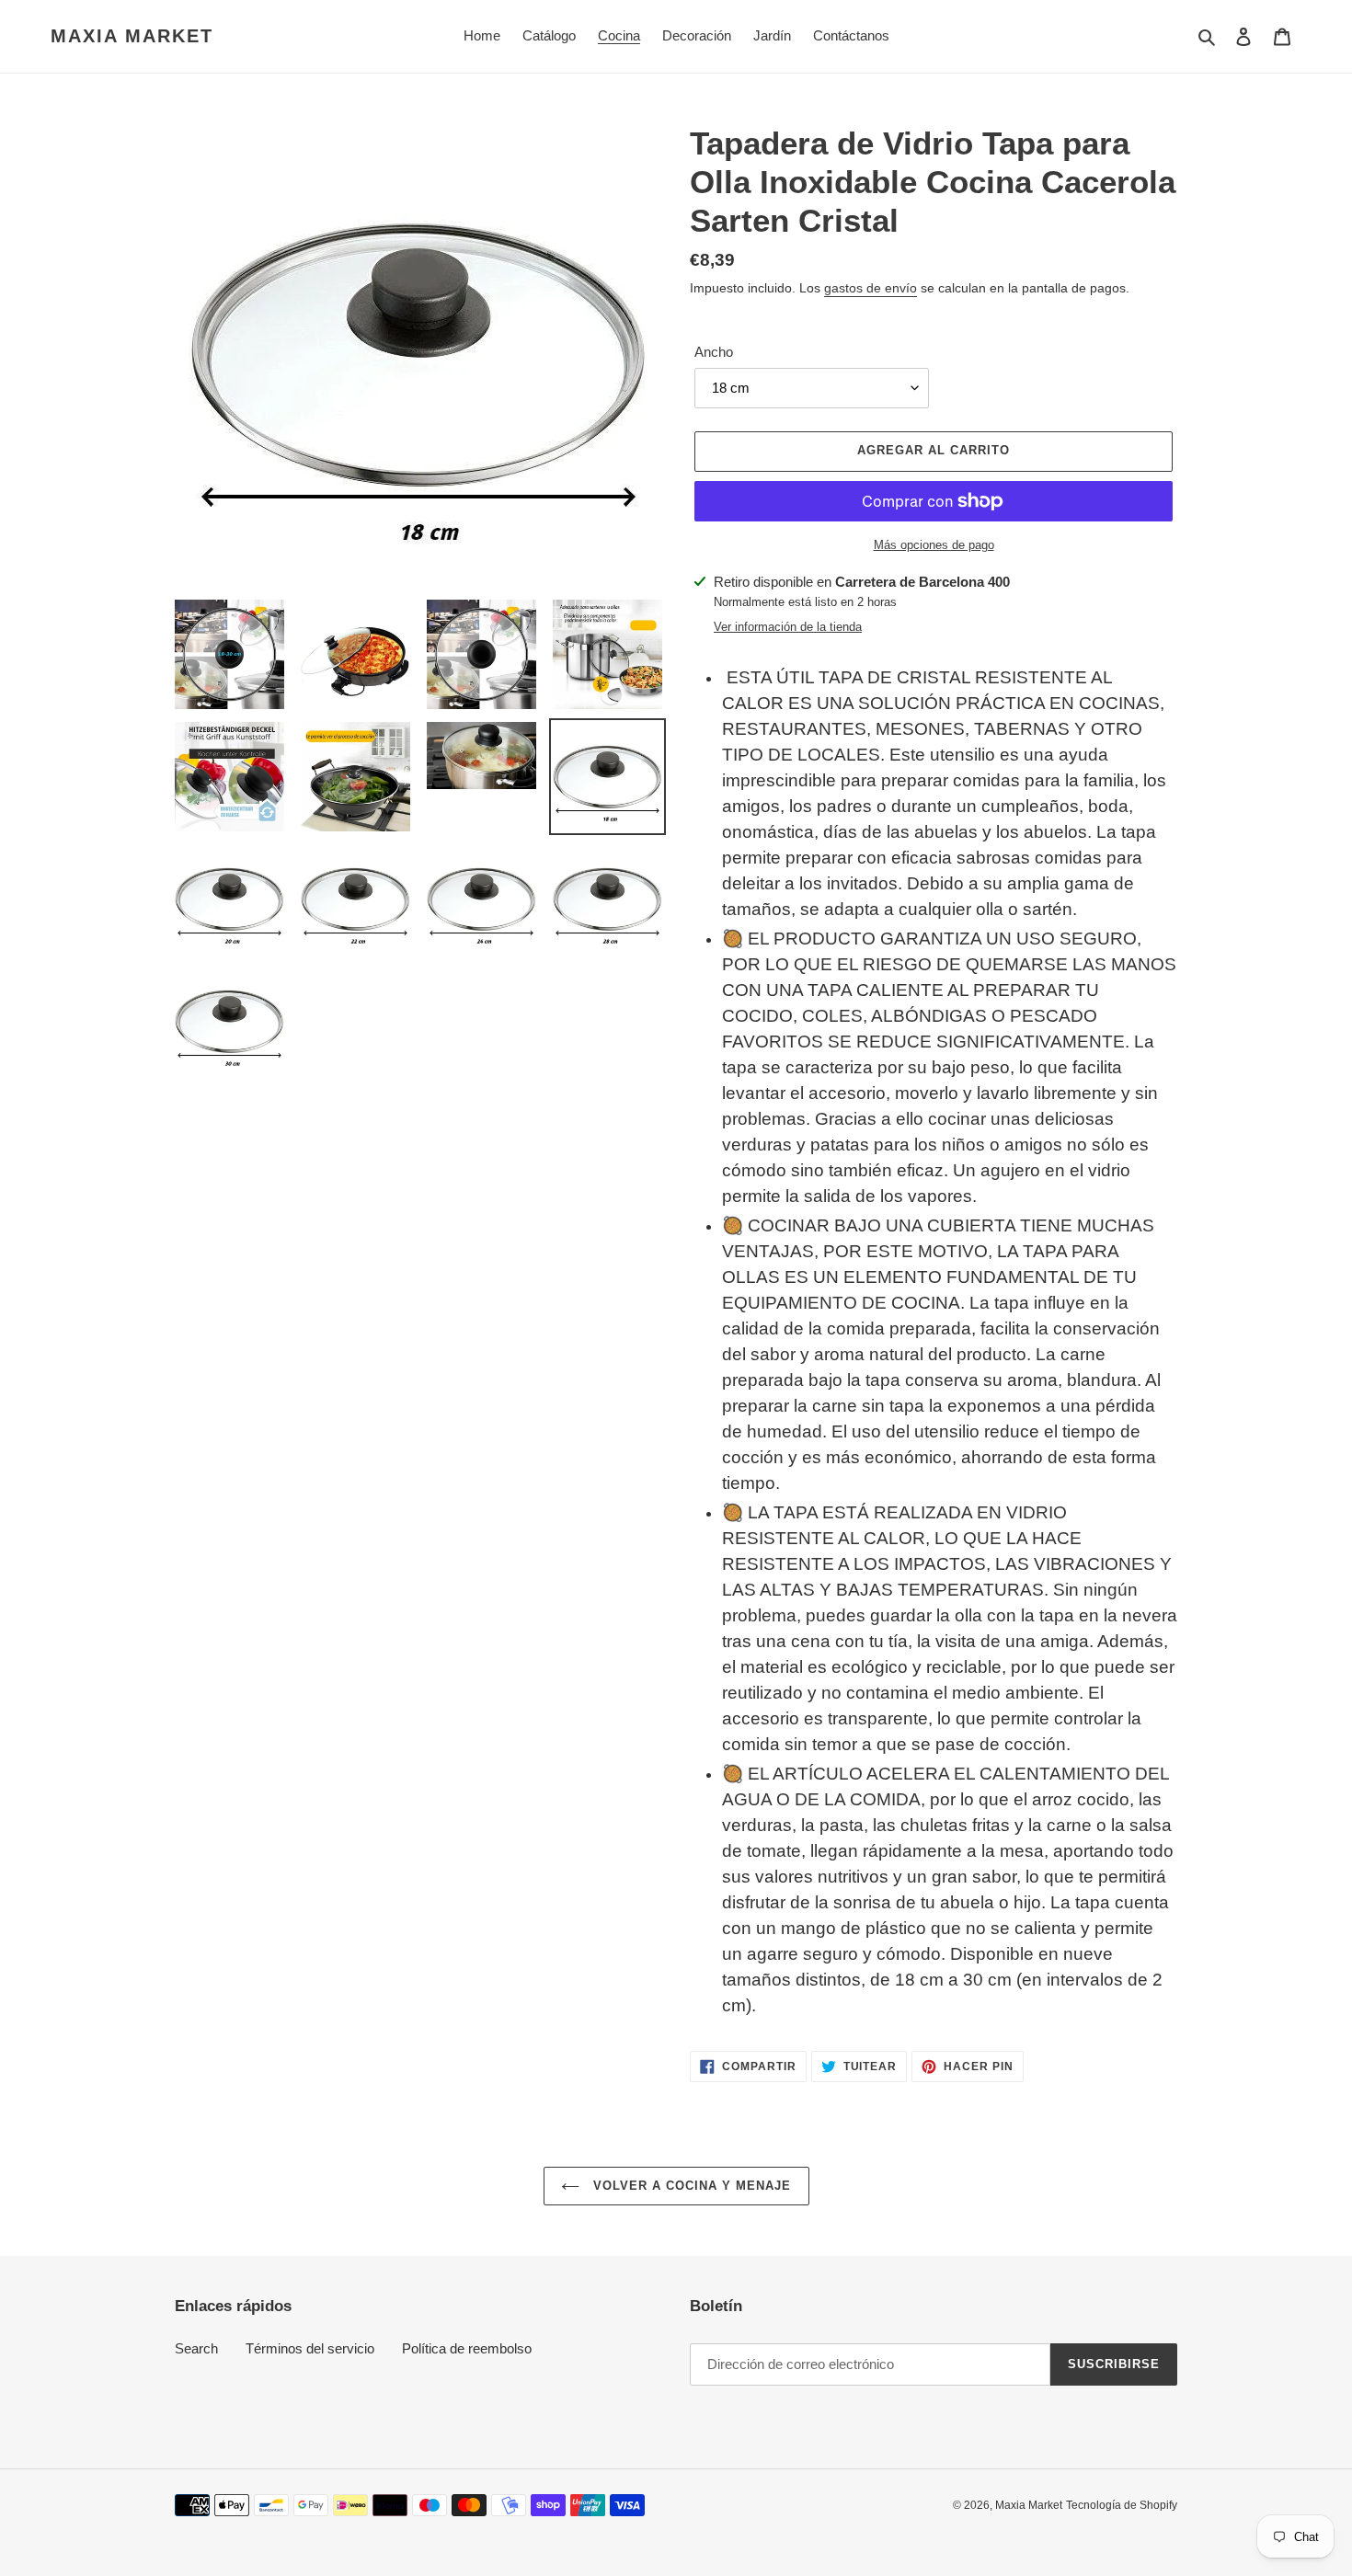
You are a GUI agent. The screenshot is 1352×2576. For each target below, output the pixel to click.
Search (196, 2348)
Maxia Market (132, 36)
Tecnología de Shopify (1122, 2505)
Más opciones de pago (934, 545)
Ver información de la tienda (788, 627)
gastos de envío (871, 288)
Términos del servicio (310, 2348)
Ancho (714, 352)
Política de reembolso (467, 2348)
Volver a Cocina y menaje (690, 2186)
